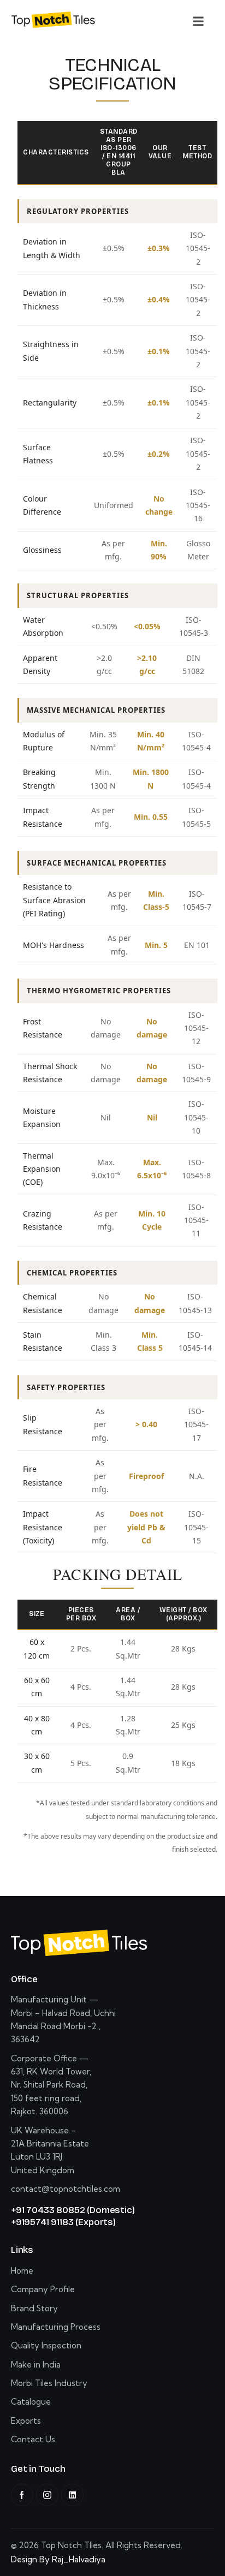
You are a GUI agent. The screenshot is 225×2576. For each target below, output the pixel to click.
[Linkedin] (72, 2495)
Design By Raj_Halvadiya (58, 2559)
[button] (198, 21)
